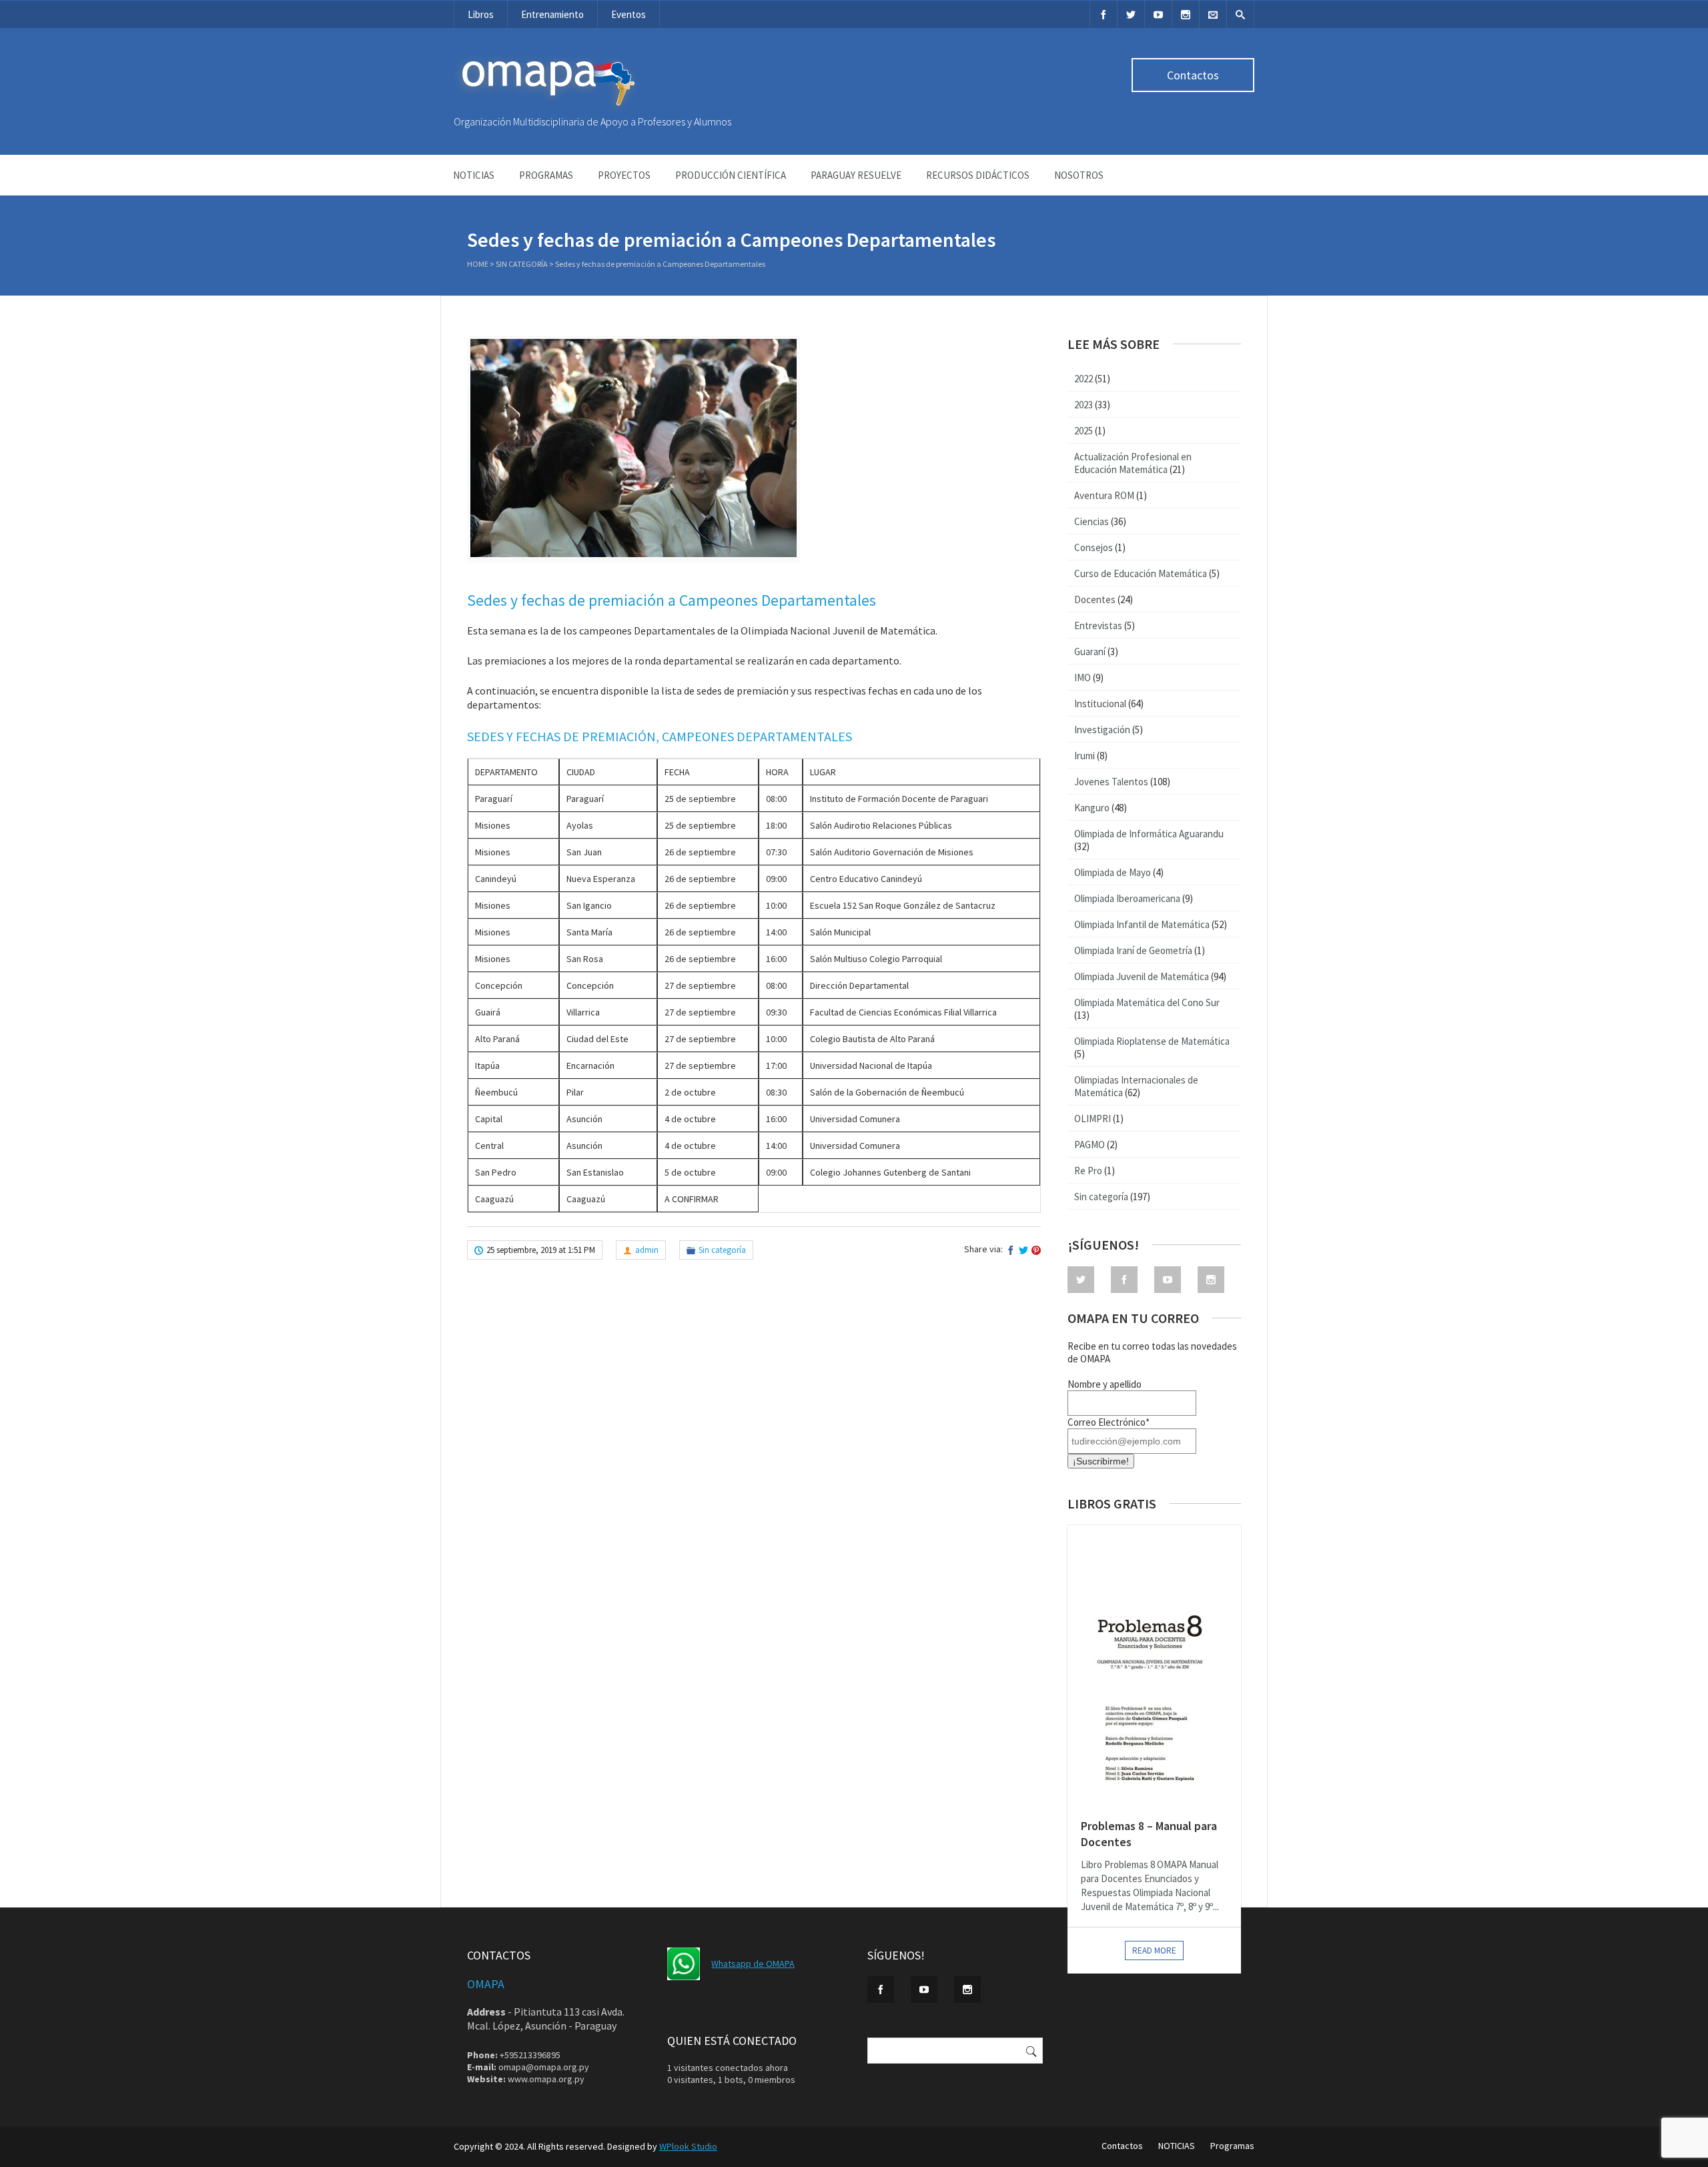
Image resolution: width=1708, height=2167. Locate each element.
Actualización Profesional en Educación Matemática (1133, 463)
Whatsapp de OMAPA (753, 1964)
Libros (481, 14)
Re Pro (1088, 1171)
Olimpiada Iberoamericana (1127, 898)
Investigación (1102, 730)
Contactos (1193, 75)
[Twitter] (1131, 14)
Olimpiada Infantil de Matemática (1142, 924)
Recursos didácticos (978, 175)
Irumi (1085, 756)
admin (647, 1250)
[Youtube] (1158, 14)
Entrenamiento (552, 14)
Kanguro (1092, 808)
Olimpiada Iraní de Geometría (1133, 950)
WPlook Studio (688, 2146)
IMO (1083, 678)
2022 (1084, 379)
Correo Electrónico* (1109, 1422)
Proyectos (624, 175)
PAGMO (1090, 1145)
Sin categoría (522, 264)
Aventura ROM (1104, 495)
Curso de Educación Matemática (1141, 573)
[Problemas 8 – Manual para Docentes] (1154, 1665)
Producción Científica (731, 175)
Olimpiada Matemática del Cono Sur (1147, 1002)
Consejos (1094, 547)
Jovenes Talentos (1111, 782)
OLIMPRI (1093, 1119)
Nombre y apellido (1105, 1384)
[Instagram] (1186, 14)
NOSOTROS (1079, 175)
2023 (1084, 405)
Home (478, 264)
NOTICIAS (474, 175)
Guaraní (1090, 652)
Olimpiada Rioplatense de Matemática (1152, 1041)
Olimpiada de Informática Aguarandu (1149, 834)
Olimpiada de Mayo (1113, 872)
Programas (546, 175)
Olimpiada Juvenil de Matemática (1142, 976)
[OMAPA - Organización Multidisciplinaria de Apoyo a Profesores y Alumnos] (547, 109)
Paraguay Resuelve (856, 175)
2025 (1084, 431)
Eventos (628, 14)
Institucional (1100, 704)
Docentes (1095, 599)
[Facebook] (1104, 14)
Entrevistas (1098, 625)
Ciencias (1092, 521)
